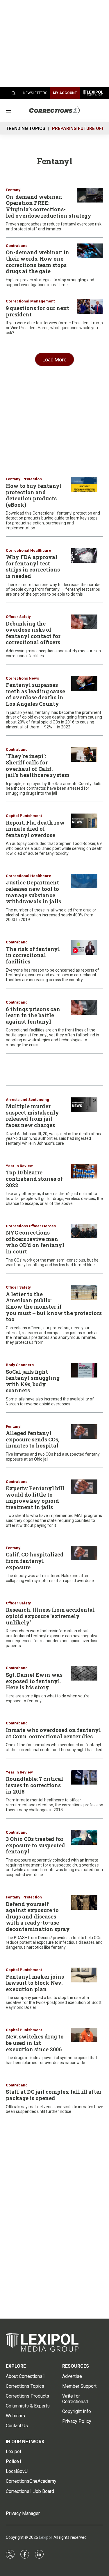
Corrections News (22, 678)
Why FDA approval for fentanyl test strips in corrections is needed (33, 566)
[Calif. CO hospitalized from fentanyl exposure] (84, 1553)
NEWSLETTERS (35, 93)
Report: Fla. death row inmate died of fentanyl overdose (35, 829)
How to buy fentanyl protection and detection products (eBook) (34, 495)
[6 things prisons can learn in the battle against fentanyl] (84, 1007)
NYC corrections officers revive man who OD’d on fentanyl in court (35, 1242)
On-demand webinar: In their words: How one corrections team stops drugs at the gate (37, 262)
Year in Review (19, 1166)
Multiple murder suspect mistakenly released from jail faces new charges (32, 1116)
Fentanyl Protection (24, 479)
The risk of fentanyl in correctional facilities (33, 955)
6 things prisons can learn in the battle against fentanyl (33, 1015)
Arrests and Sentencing (27, 1100)
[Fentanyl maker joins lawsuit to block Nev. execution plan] (84, 1975)
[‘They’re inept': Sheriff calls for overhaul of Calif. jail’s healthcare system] (84, 755)
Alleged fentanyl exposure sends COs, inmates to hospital (33, 1439)
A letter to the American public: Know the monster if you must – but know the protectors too (54, 1307)
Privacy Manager (23, 2513)
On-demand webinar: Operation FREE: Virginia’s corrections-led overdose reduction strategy (49, 206)
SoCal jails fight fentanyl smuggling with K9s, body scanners (33, 1381)
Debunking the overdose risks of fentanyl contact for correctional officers (33, 633)
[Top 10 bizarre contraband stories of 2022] (84, 1171)
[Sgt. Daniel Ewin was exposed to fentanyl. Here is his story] (84, 1673)
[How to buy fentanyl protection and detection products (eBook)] (84, 484)
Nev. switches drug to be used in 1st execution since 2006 (35, 2043)
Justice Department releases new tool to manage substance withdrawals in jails (33, 892)
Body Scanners (20, 1365)
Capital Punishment (24, 816)
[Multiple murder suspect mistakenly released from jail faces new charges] (84, 1105)
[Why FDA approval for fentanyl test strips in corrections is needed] (84, 556)
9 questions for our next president (37, 311)
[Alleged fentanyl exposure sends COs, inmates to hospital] (84, 1432)
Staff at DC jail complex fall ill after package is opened (54, 2095)
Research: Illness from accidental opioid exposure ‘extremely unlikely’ (50, 1616)
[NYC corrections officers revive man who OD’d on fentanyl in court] (84, 1231)
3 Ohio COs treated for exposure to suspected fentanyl (35, 1845)
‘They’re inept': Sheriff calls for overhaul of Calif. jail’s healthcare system (38, 765)
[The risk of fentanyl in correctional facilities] (84, 947)
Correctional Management (30, 301)
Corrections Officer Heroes (31, 1226)
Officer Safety (18, 617)
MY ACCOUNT (65, 93)
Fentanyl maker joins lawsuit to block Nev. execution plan (35, 1983)
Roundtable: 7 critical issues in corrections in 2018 (34, 1785)
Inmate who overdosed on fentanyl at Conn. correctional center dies (53, 1733)
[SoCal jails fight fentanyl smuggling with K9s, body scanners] (84, 1370)
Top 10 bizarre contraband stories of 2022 (34, 1179)
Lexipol (45, 2537)
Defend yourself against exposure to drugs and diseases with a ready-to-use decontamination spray (38, 1916)
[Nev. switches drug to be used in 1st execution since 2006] (84, 2035)
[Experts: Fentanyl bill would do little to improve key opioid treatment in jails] (84, 1487)
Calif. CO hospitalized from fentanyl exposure (35, 1561)
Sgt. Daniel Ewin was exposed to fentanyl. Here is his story (34, 1681)
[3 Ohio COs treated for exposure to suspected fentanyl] (84, 1838)
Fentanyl (14, 190)
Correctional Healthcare (28, 550)
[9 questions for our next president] (90, 306)
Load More (54, 360)
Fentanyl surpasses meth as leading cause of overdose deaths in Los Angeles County (35, 694)
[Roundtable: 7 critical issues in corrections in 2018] (84, 1777)
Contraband (17, 246)
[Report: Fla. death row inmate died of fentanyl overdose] (84, 821)
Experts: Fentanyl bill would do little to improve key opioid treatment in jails (35, 1498)
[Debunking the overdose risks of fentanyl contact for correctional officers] (84, 622)
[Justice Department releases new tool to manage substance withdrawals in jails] (84, 881)
